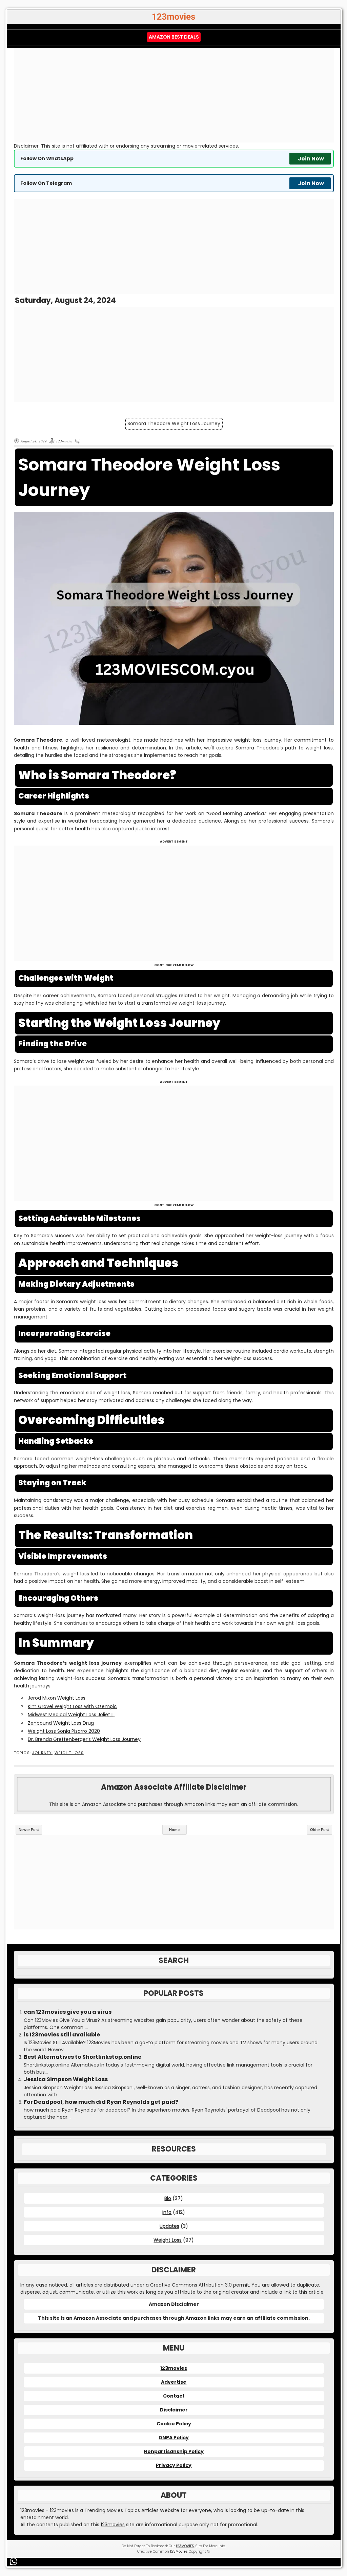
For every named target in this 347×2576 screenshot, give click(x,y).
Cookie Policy (174, 2424)
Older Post (320, 1830)
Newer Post (29, 1830)
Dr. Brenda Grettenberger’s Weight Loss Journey (84, 1739)
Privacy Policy (174, 2465)
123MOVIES (185, 2546)
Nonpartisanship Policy (174, 2451)
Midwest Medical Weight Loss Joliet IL (71, 1715)
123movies (174, 2368)
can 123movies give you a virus (68, 2012)
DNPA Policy (174, 2438)
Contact (174, 2396)
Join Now (311, 159)
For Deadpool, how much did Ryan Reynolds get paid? (101, 2102)
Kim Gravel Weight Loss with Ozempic (72, 1706)
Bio (168, 2198)
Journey (42, 1753)
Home (174, 1830)
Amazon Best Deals (174, 37)
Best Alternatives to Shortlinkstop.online (83, 2057)
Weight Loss (69, 1753)
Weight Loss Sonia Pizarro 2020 (64, 1731)
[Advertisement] (174, 95)
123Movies (179, 2551)
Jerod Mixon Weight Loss (57, 1698)
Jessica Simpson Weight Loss (66, 2079)
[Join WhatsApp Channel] (15, 2562)
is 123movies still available (62, 2035)
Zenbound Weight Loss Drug (61, 1723)
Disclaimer (174, 2410)
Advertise (174, 2382)
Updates (169, 2226)
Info (167, 2212)
